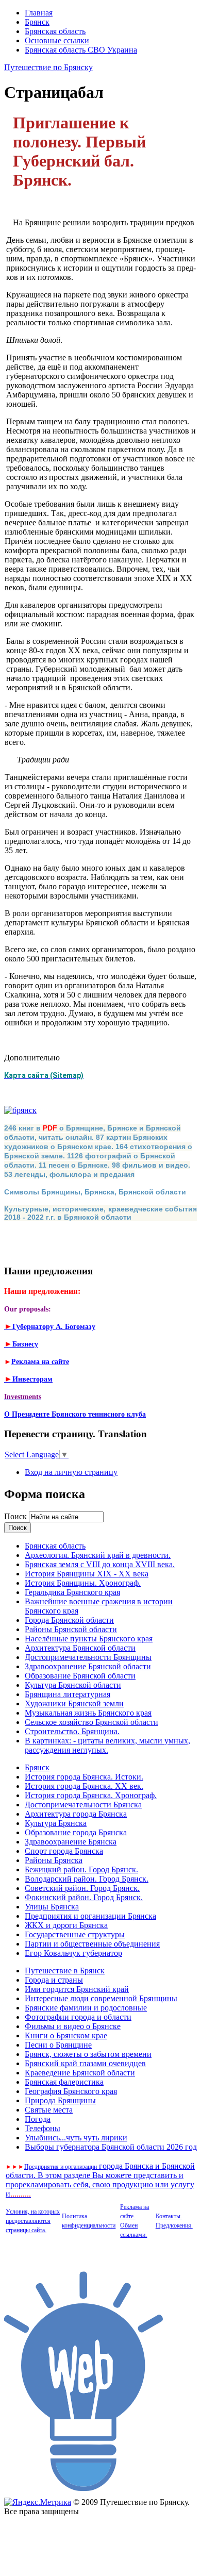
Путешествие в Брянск (65, 1971)
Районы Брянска (54, 1860)
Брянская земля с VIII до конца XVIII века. (100, 1564)
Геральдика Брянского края (72, 1592)
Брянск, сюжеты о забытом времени (88, 2054)
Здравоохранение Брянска (71, 1842)
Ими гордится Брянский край (77, 1989)
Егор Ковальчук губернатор (73, 1953)
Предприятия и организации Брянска (90, 1916)
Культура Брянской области (73, 1685)
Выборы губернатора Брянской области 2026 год (111, 2147)
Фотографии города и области (78, 2017)
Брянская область (55, 31)
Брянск (37, 22)
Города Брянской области (69, 1620)
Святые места (49, 2110)
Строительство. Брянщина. (72, 1731)
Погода (38, 2119)
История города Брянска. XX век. (84, 1786)
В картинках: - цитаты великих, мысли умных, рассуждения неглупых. (107, 1745)
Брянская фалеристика (64, 2082)
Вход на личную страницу (71, 1472)
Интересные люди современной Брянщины (101, 1998)
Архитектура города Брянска (76, 1814)
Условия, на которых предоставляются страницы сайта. (33, 2221)
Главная (39, 13)
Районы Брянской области (71, 1629)
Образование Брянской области (80, 1676)
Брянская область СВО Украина (81, 50)
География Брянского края (71, 2091)
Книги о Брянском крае (66, 2035)
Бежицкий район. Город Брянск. (81, 1869)
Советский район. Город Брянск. (82, 1888)
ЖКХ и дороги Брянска (66, 1925)
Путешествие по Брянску (48, 67)
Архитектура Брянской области (80, 1648)
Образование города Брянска (76, 1832)
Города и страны (54, 1980)
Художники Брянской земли (74, 1704)
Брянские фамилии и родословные (86, 2008)
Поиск (16, 1516)
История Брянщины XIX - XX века (87, 1574)
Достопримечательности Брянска (83, 1805)
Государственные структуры (75, 1934)
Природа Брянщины (60, 2100)
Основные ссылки (57, 40)
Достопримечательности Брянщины (88, 1657)
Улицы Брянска (52, 1907)
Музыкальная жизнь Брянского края (88, 1713)
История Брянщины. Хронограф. (83, 1583)
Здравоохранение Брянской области (88, 1666)
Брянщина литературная (68, 1694)
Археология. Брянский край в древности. (98, 1555)
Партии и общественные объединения (92, 1944)
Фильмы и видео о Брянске (73, 2026)
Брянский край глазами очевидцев (85, 2063)
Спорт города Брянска (64, 1851)
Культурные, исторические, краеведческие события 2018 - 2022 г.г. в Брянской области (100, 1213)
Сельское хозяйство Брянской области (91, 1722)
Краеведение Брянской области (80, 2073)
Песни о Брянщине (58, 2045)
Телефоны (43, 2128)
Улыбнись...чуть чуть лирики (76, 2138)
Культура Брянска (56, 1823)
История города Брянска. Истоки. (84, 1777)
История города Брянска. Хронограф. (91, 1795)
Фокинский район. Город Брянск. (84, 1897)
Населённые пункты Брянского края (89, 1639)
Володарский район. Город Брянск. (87, 1879)
